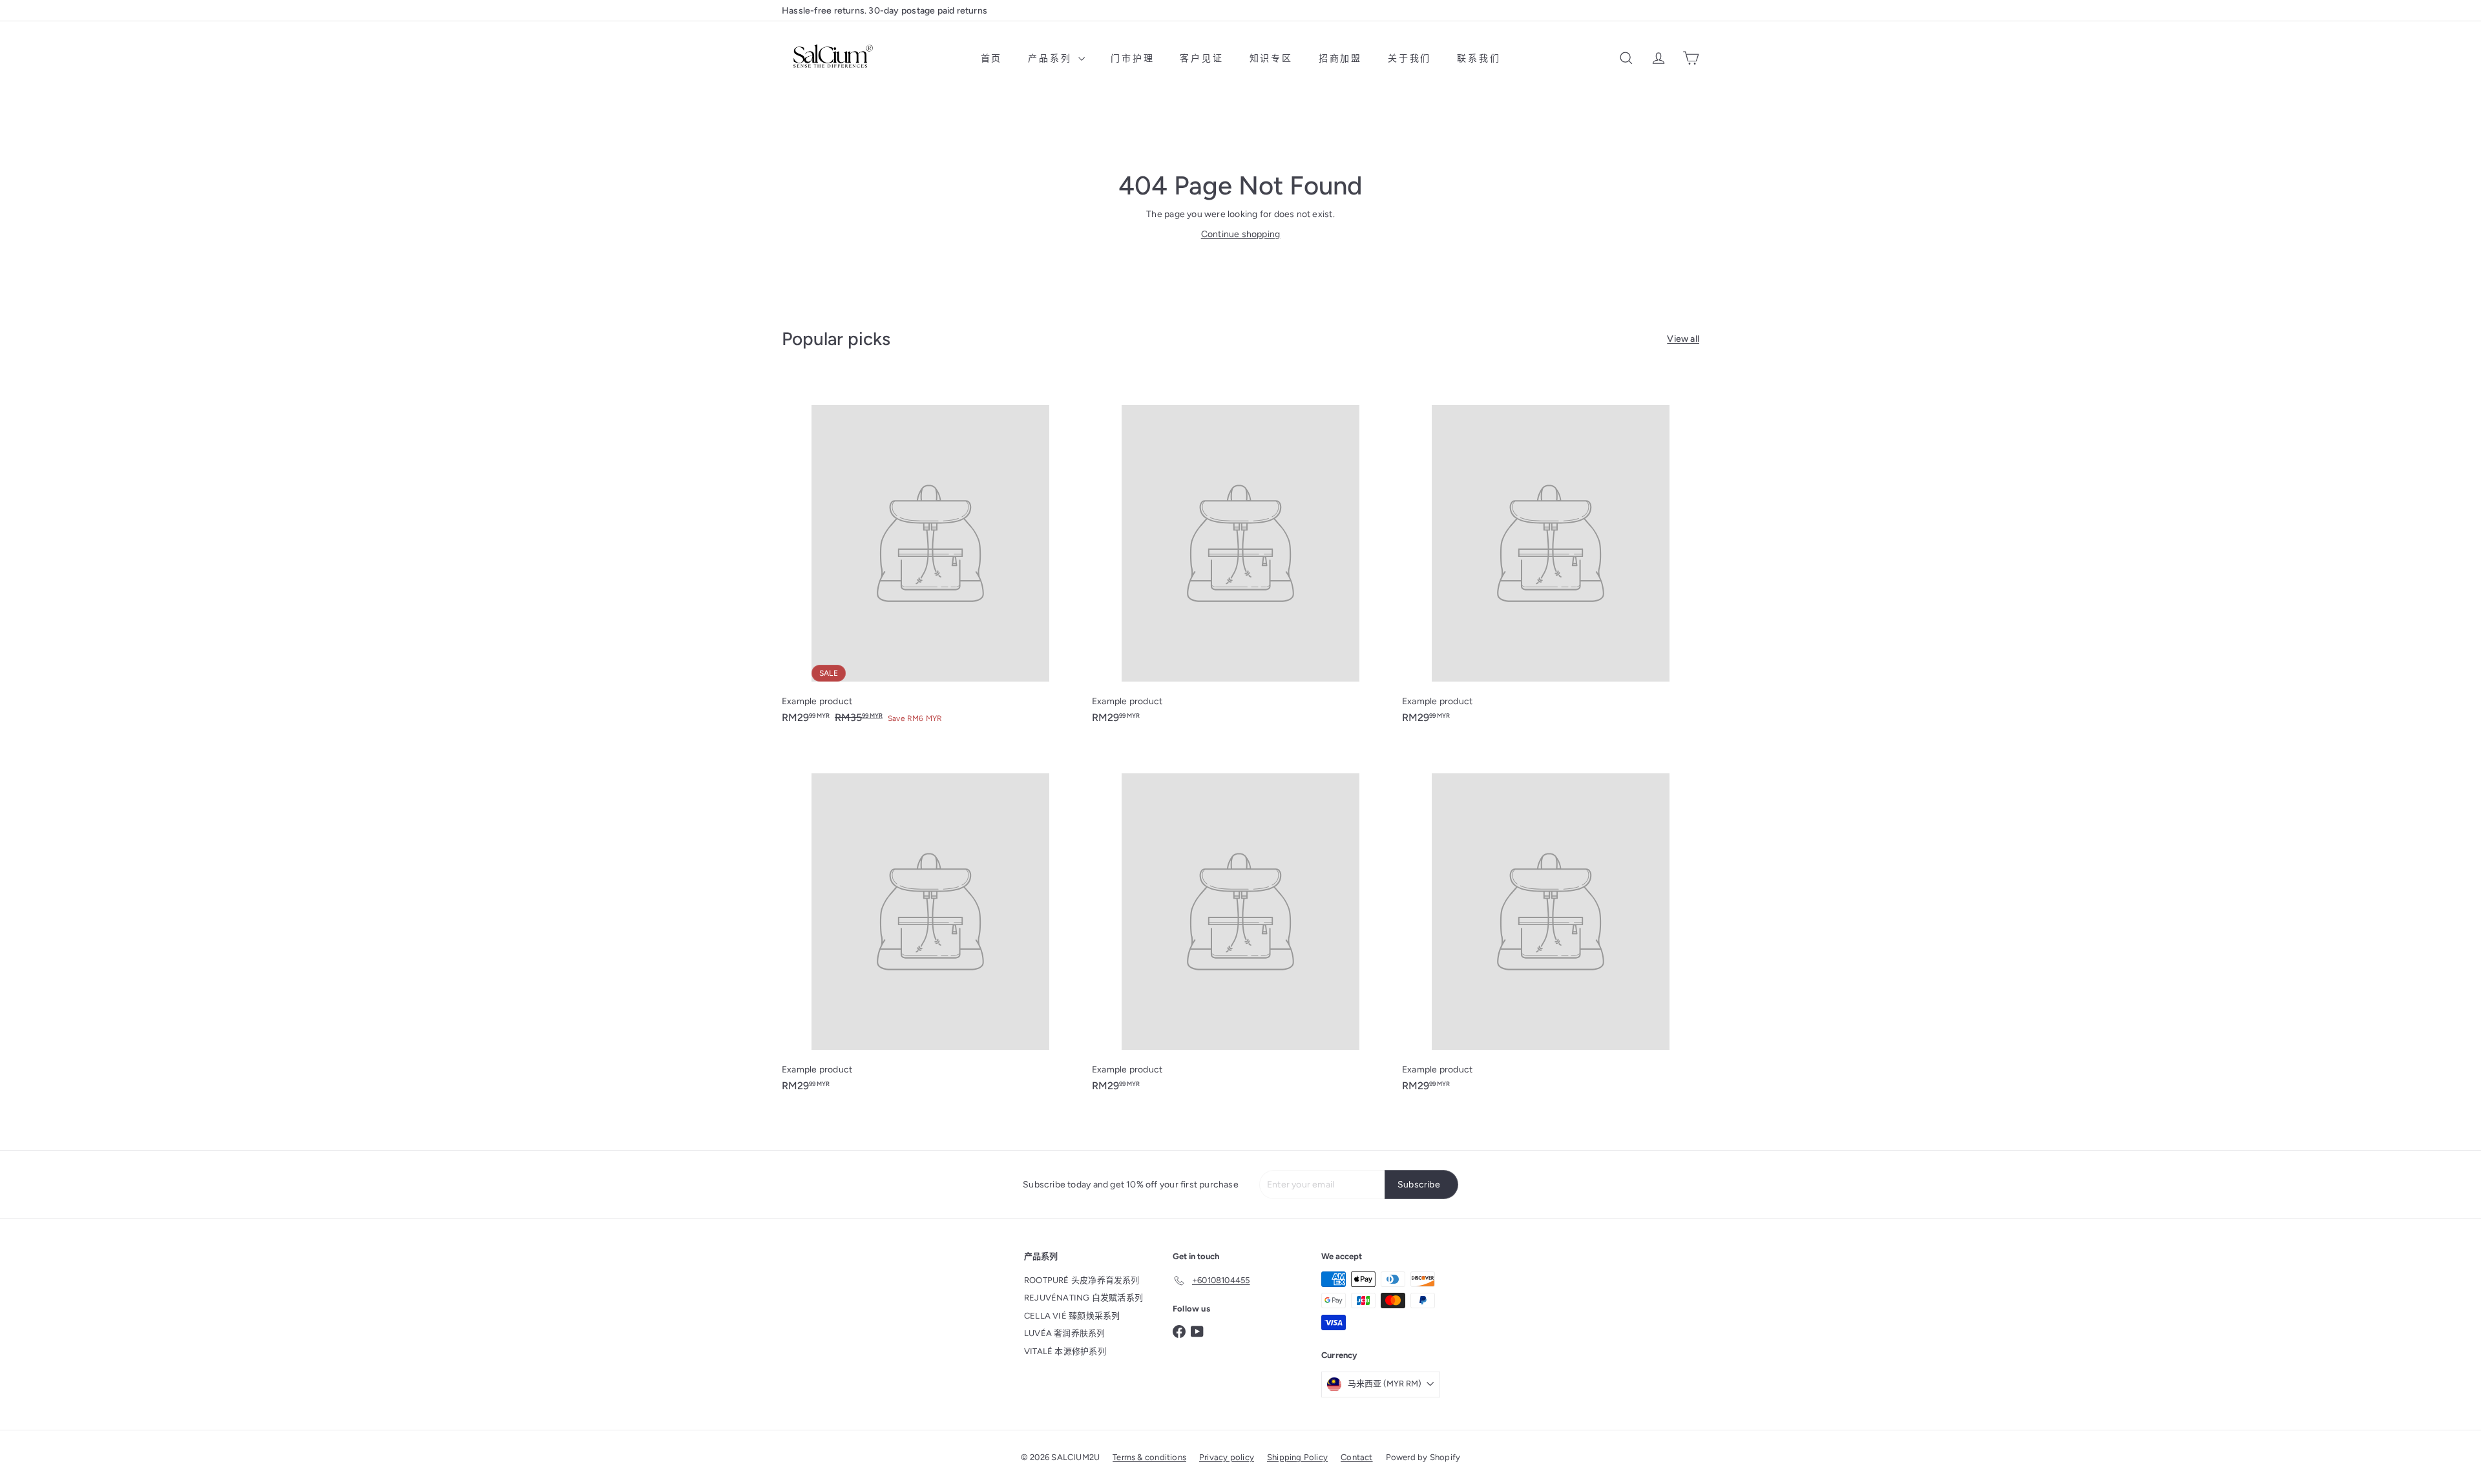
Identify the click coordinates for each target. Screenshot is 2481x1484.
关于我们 (1409, 58)
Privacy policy (1227, 1457)
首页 (992, 58)
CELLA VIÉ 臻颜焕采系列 (1072, 1316)
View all (1683, 339)
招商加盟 (1340, 58)
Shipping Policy (1297, 1457)
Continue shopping (1241, 234)
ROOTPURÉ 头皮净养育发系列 (1082, 1280)
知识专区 (1271, 58)
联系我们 (1479, 58)
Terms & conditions (1149, 1457)
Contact (1356, 1457)
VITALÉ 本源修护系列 (1065, 1351)
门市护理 (1132, 58)
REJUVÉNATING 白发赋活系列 (1083, 1298)
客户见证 (1201, 58)
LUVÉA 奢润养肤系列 (1065, 1333)
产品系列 (1052, 58)
